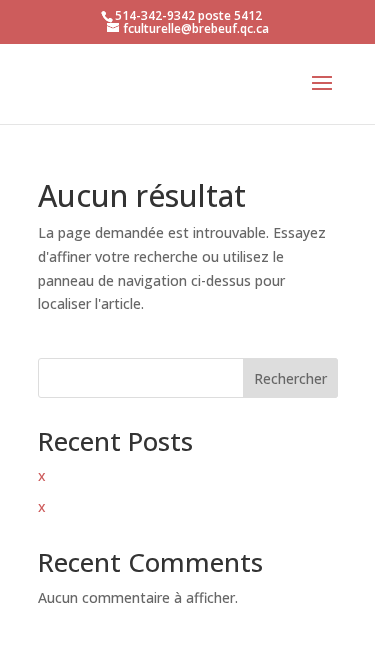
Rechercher (290, 378)
